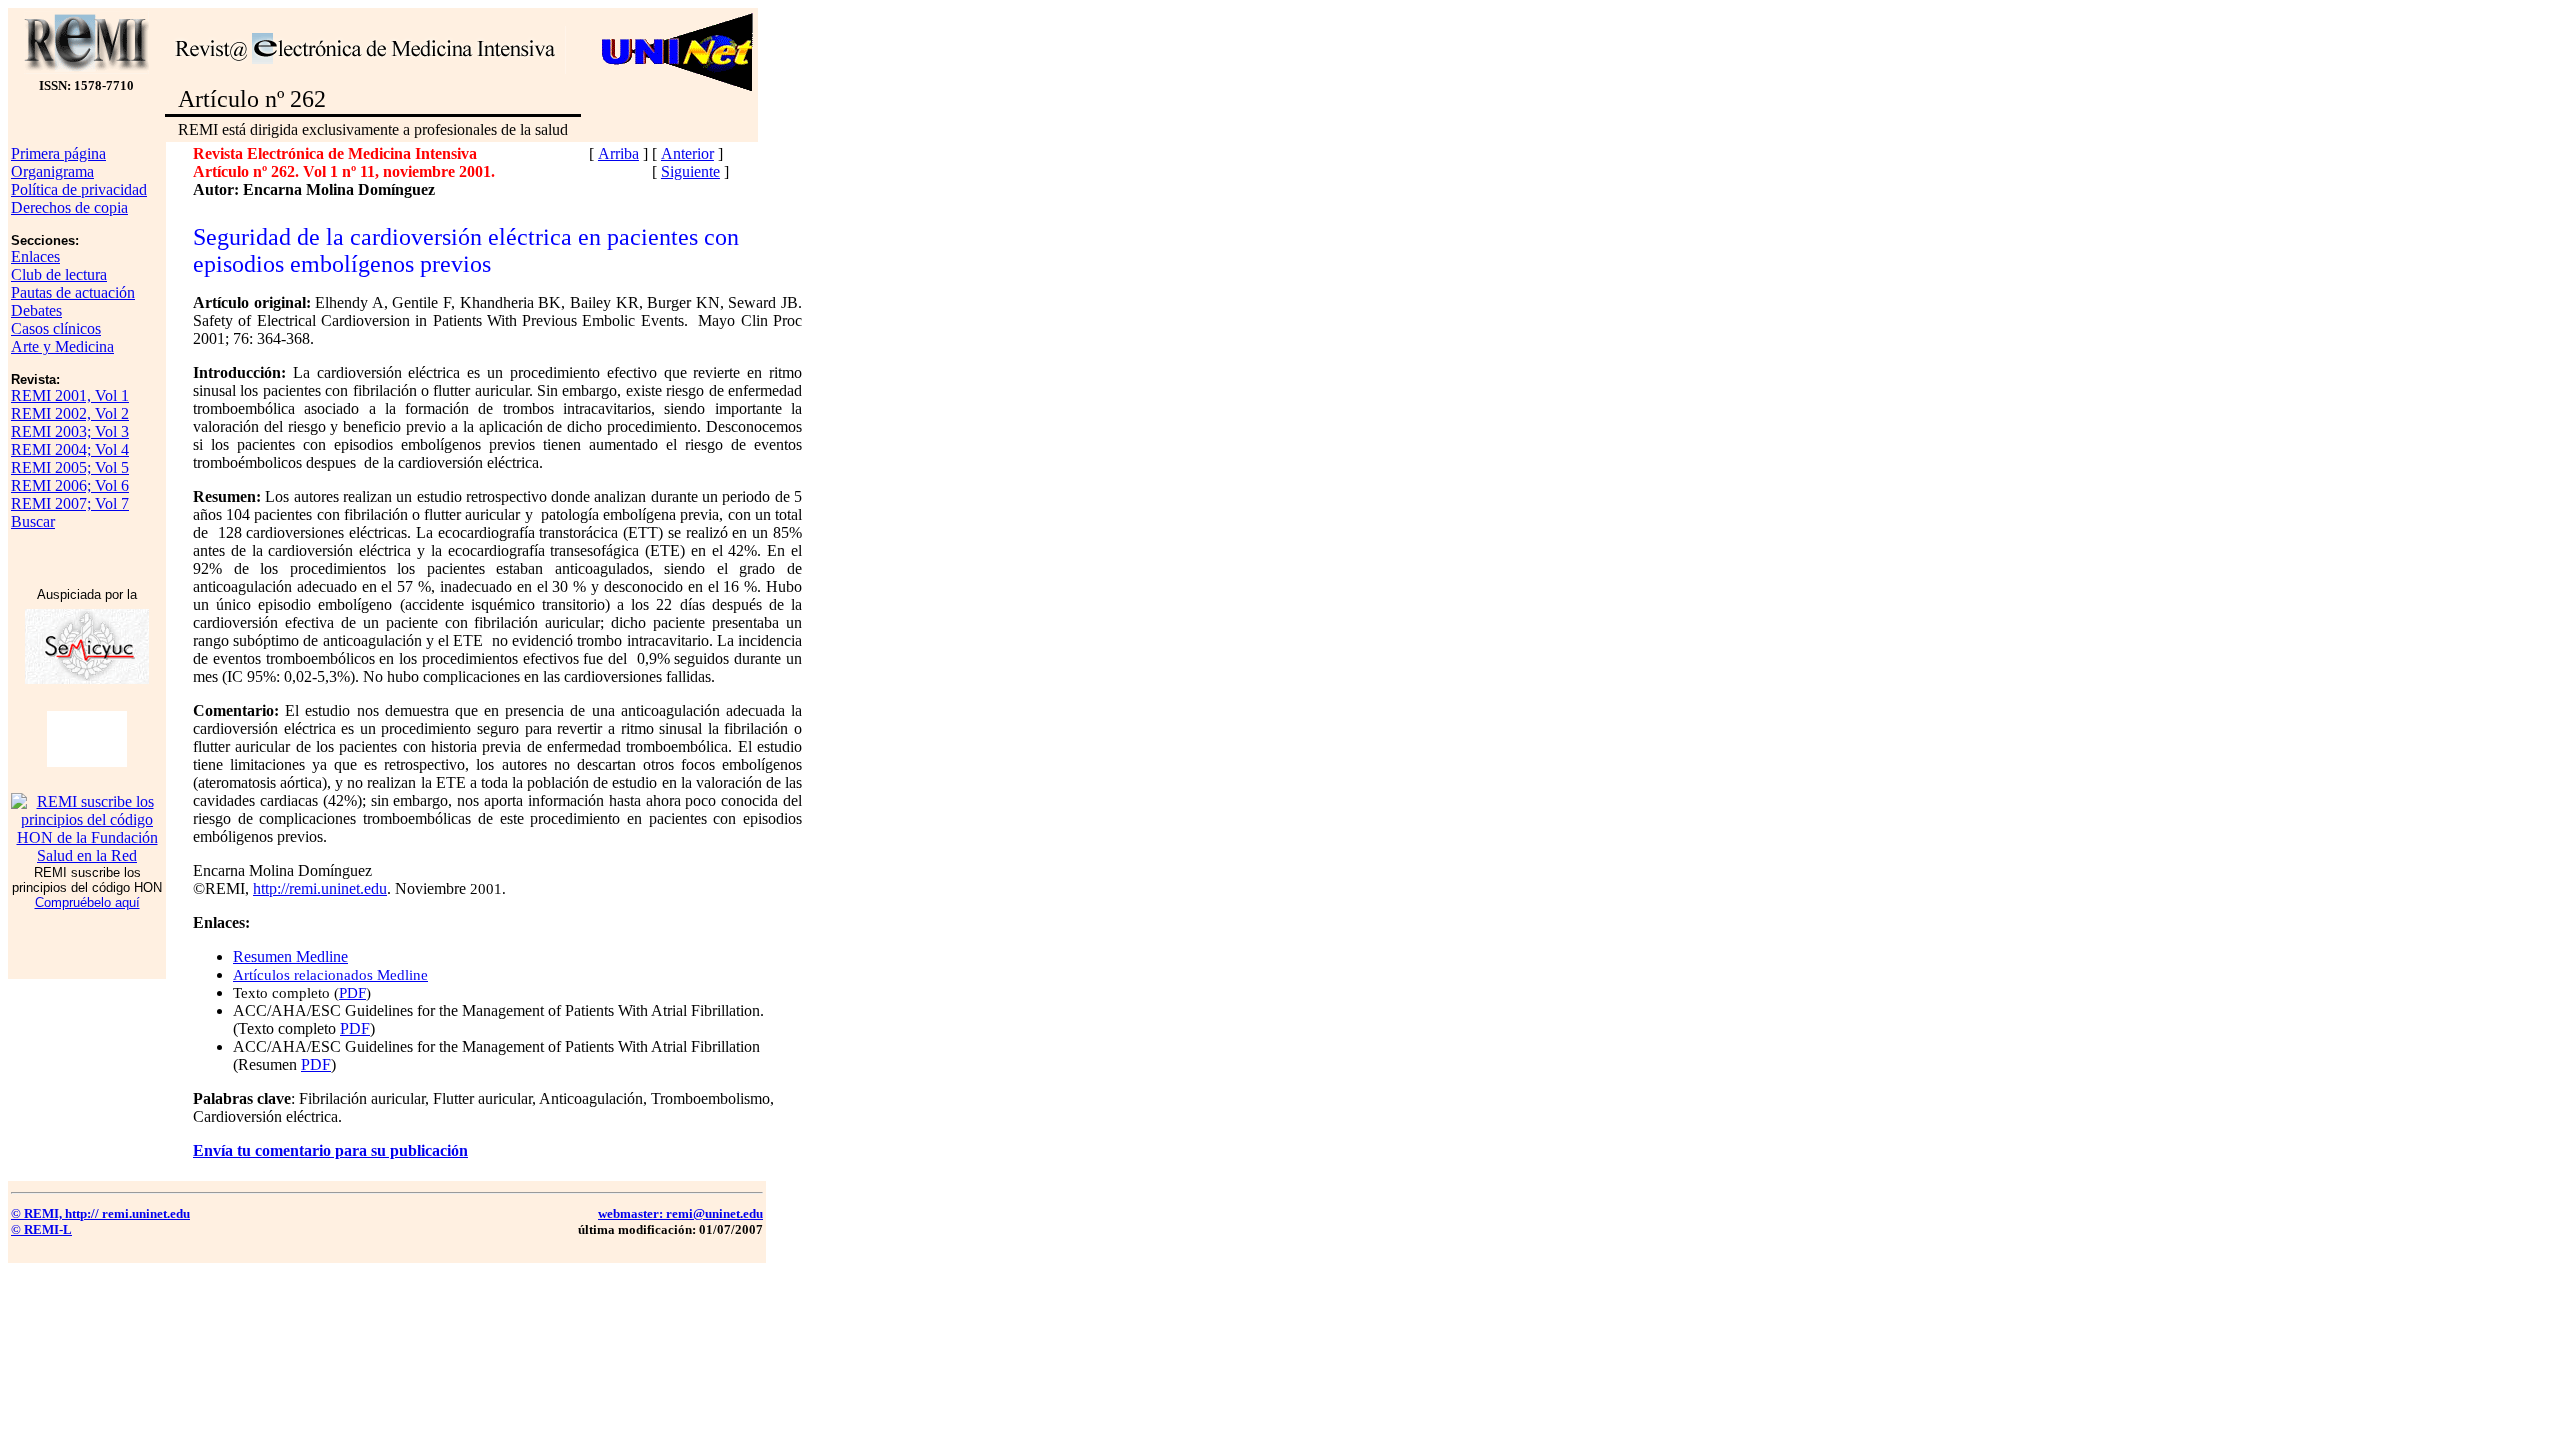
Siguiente (690, 171)
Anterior (687, 153)
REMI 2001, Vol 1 (70, 395)
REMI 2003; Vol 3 (70, 431)
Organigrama (52, 171)
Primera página (58, 153)
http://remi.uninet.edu (320, 888)
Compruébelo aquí (87, 902)
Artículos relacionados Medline (330, 975)
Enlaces (35, 256)
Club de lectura (59, 274)
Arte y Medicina (62, 346)
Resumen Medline (290, 956)
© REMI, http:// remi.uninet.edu (100, 1213)
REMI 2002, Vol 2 (70, 413)
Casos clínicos (56, 328)
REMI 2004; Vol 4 (70, 449)
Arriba (618, 153)
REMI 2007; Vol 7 (70, 503)
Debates (36, 310)
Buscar (33, 521)
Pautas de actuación (73, 292)
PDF (352, 993)
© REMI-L (41, 1229)
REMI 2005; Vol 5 (70, 467)
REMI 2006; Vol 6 (70, 485)
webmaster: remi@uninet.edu (680, 1213)
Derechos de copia (69, 207)
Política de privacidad (79, 189)
